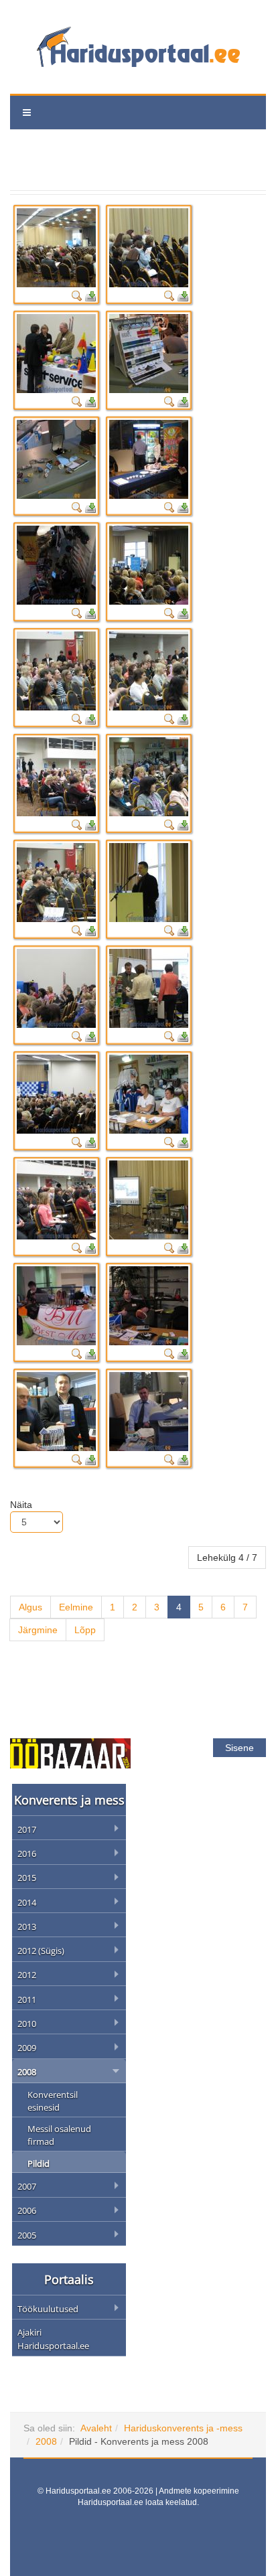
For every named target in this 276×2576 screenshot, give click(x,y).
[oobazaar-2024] (70, 1752)
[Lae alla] (90, 295)
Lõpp (85, 1630)
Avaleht (96, 2428)
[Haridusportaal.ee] (138, 47)
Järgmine (38, 1630)
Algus (30, 1607)
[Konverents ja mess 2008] (56, 248)
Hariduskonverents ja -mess (183, 2428)
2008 (46, 2441)
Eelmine (76, 1607)
